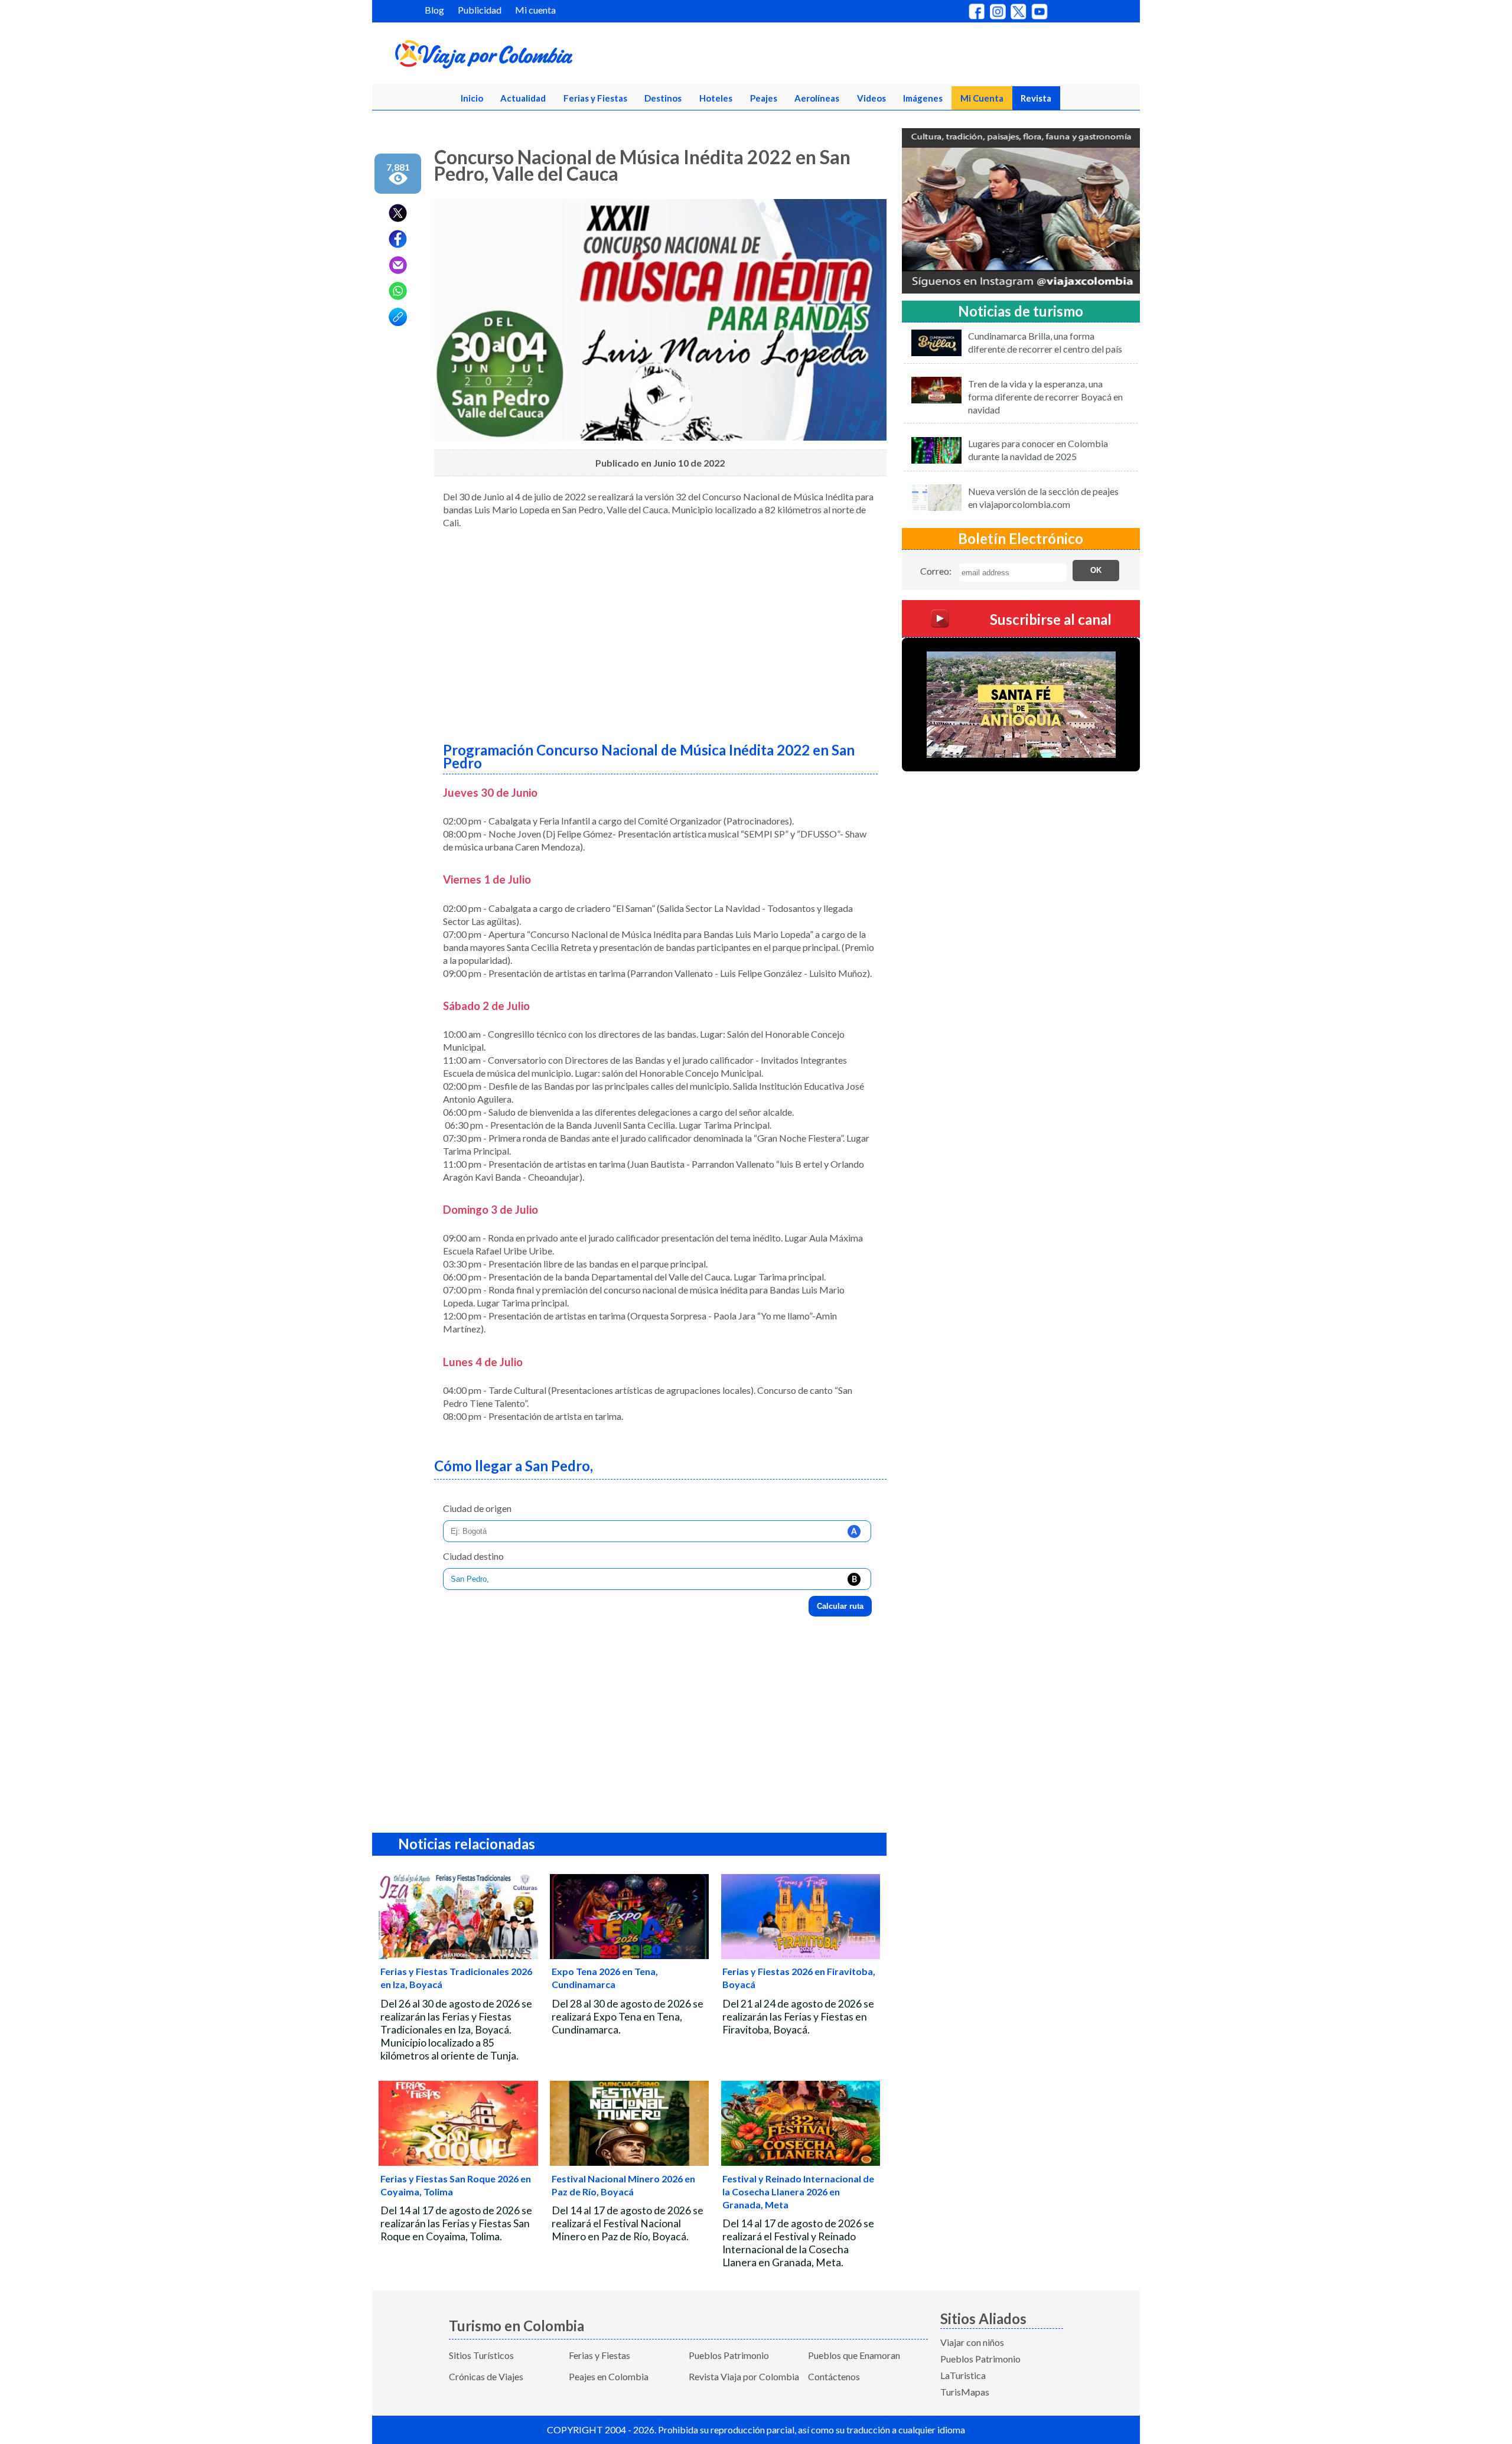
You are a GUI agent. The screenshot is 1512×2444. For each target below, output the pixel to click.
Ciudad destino (473, 1556)
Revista (1036, 98)
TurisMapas (965, 2392)
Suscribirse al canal (1051, 619)
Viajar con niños (972, 2342)
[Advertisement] (660, 631)
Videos (871, 98)
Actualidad (523, 98)
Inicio (472, 98)
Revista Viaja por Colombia (744, 2376)
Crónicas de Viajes (486, 2376)
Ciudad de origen (477, 1508)
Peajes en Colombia (609, 2376)
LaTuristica (963, 2375)
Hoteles (716, 98)
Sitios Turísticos (481, 2355)
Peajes (764, 98)
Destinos (663, 98)
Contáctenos (834, 2376)
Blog (434, 10)
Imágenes (923, 98)
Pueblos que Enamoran (854, 2355)
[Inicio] (541, 57)
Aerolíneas (817, 98)
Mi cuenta (535, 10)
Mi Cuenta (982, 98)
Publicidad (480, 10)
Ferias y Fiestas (595, 98)
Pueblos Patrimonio (729, 2355)
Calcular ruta (840, 1606)
